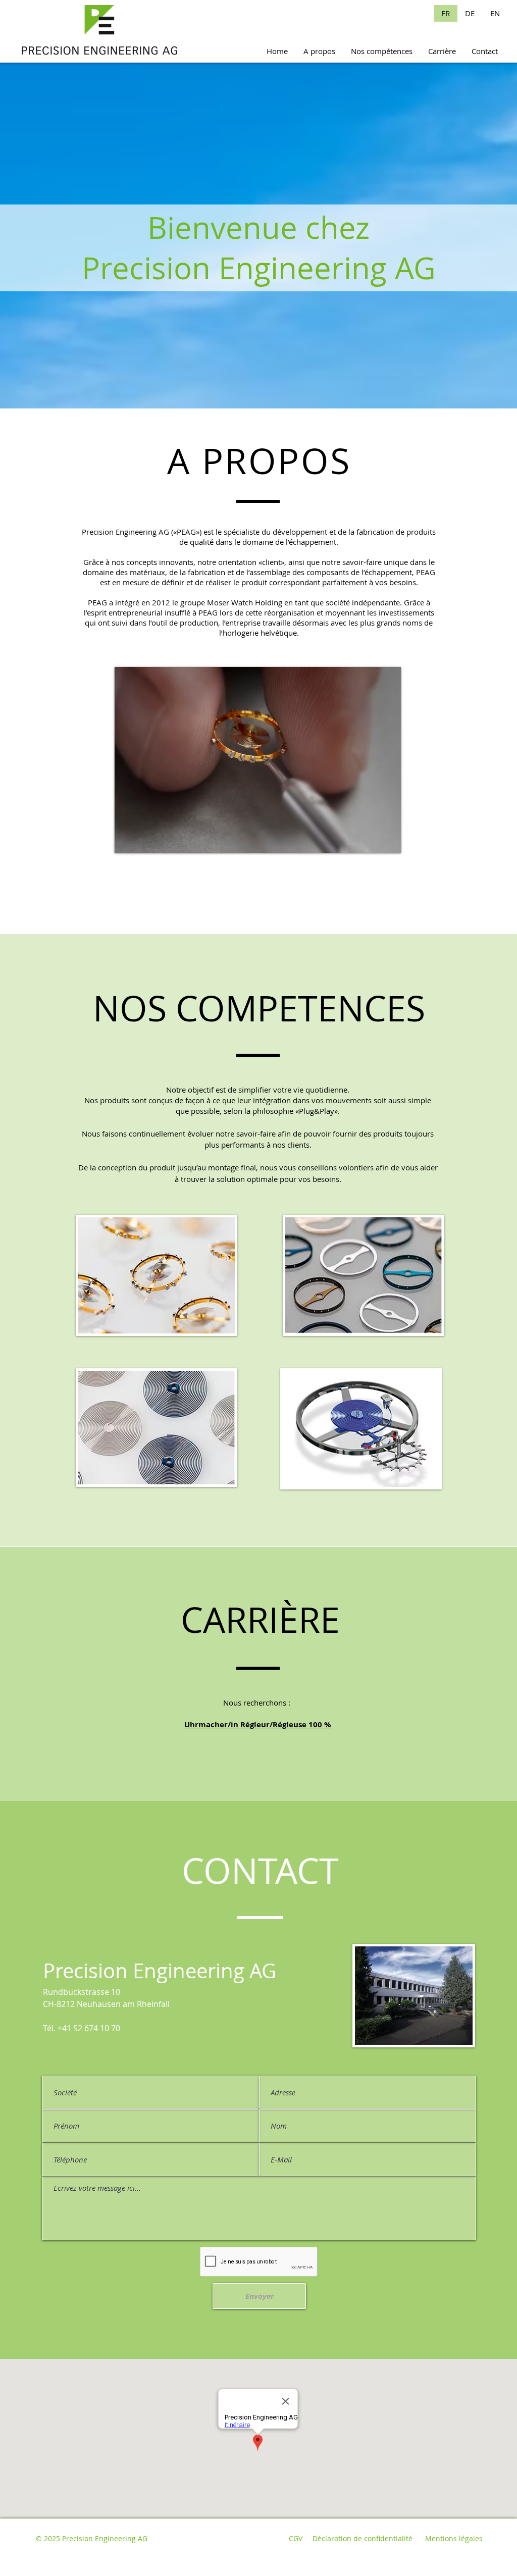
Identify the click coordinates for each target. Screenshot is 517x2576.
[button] (258, 760)
